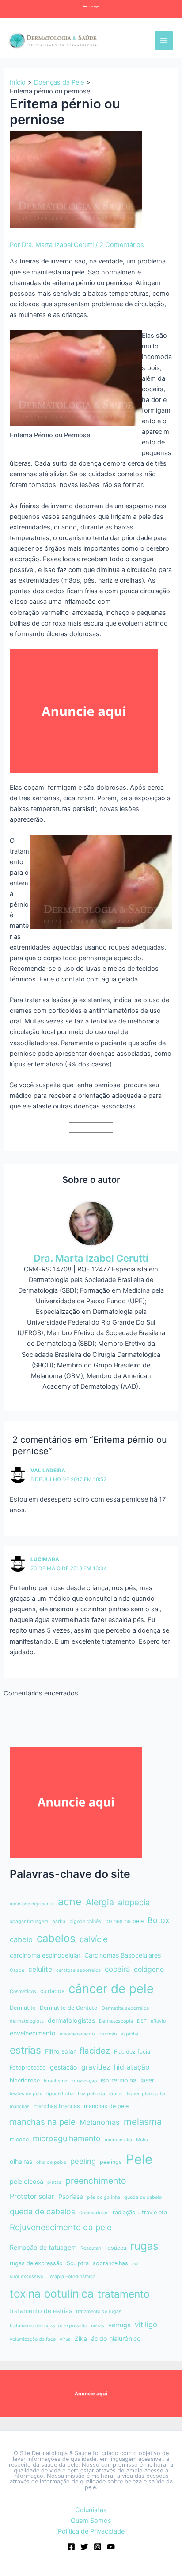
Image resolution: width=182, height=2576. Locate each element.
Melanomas (100, 2122)
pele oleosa (27, 2181)
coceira (117, 1969)
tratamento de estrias (41, 2311)
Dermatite (23, 2008)
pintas (54, 2182)
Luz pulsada (91, 2094)
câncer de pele (111, 1989)
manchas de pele (106, 2106)
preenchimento (96, 2181)
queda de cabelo (143, 2197)
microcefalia (118, 2140)
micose (19, 2139)
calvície (94, 1939)
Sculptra (78, 2263)
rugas (144, 2246)
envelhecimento (33, 2033)
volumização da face (33, 2339)
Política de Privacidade (91, 2531)
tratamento (124, 2294)
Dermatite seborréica (125, 2008)
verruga (119, 2325)
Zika (81, 2338)
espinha (129, 2034)
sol (135, 2264)
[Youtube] (111, 2547)
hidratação (132, 2067)
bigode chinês (85, 1921)
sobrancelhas (110, 2263)
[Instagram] (98, 2547)
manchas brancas (57, 2106)
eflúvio (158, 2021)
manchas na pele (43, 2122)
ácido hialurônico (116, 2338)
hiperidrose (25, 2080)
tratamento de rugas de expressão (48, 2326)
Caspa (17, 1970)
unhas (98, 2326)
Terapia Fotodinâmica (71, 2277)
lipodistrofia (60, 2094)
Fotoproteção (28, 2068)
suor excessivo (27, 2277)
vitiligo (146, 2325)
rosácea (116, 2248)
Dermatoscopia (116, 2021)
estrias (25, 2050)
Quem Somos (91, 2521)
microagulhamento (67, 2138)
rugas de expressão (36, 2263)
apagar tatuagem (29, 1921)
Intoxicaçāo (84, 2081)
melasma (143, 2122)
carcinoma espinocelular (45, 1955)
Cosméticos (23, 1991)
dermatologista (27, 2021)
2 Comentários (122, 245)
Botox (159, 1920)
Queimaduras (94, 2213)
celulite (40, 1969)
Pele (139, 2159)
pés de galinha (104, 2197)
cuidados (52, 1991)
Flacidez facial (133, 2052)
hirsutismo (55, 2081)
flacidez (95, 2051)
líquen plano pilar (146, 2094)
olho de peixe (51, 2162)
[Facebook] (71, 2547)
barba (59, 1921)
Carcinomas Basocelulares (123, 1955)
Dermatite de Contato (69, 2008)
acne (70, 1902)
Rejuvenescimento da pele (61, 2227)
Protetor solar (32, 2196)
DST (142, 2021)
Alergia (100, 1902)
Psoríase (71, 2196)
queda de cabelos (42, 2211)
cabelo (21, 1939)
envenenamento (77, 2034)
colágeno (149, 1969)
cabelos (56, 1938)
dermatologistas (71, 2020)
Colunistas (91, 2510)
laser (147, 2080)
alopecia (134, 1902)
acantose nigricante (32, 1904)
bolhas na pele (124, 1921)
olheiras (21, 2161)
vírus (65, 2339)
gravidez (96, 2067)
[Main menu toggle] (164, 41)
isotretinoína (119, 2080)
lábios (116, 2094)
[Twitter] (84, 2547)
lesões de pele (26, 2094)
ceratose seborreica (78, 1970)
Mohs (142, 2140)
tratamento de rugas (99, 2311)
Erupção (108, 2034)
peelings (111, 2162)
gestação (64, 2067)
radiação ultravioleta (140, 2212)
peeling (83, 2161)
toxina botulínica (52, 2294)
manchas (20, 2107)
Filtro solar (60, 2051)
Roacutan (91, 2248)
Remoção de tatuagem (43, 2247)
